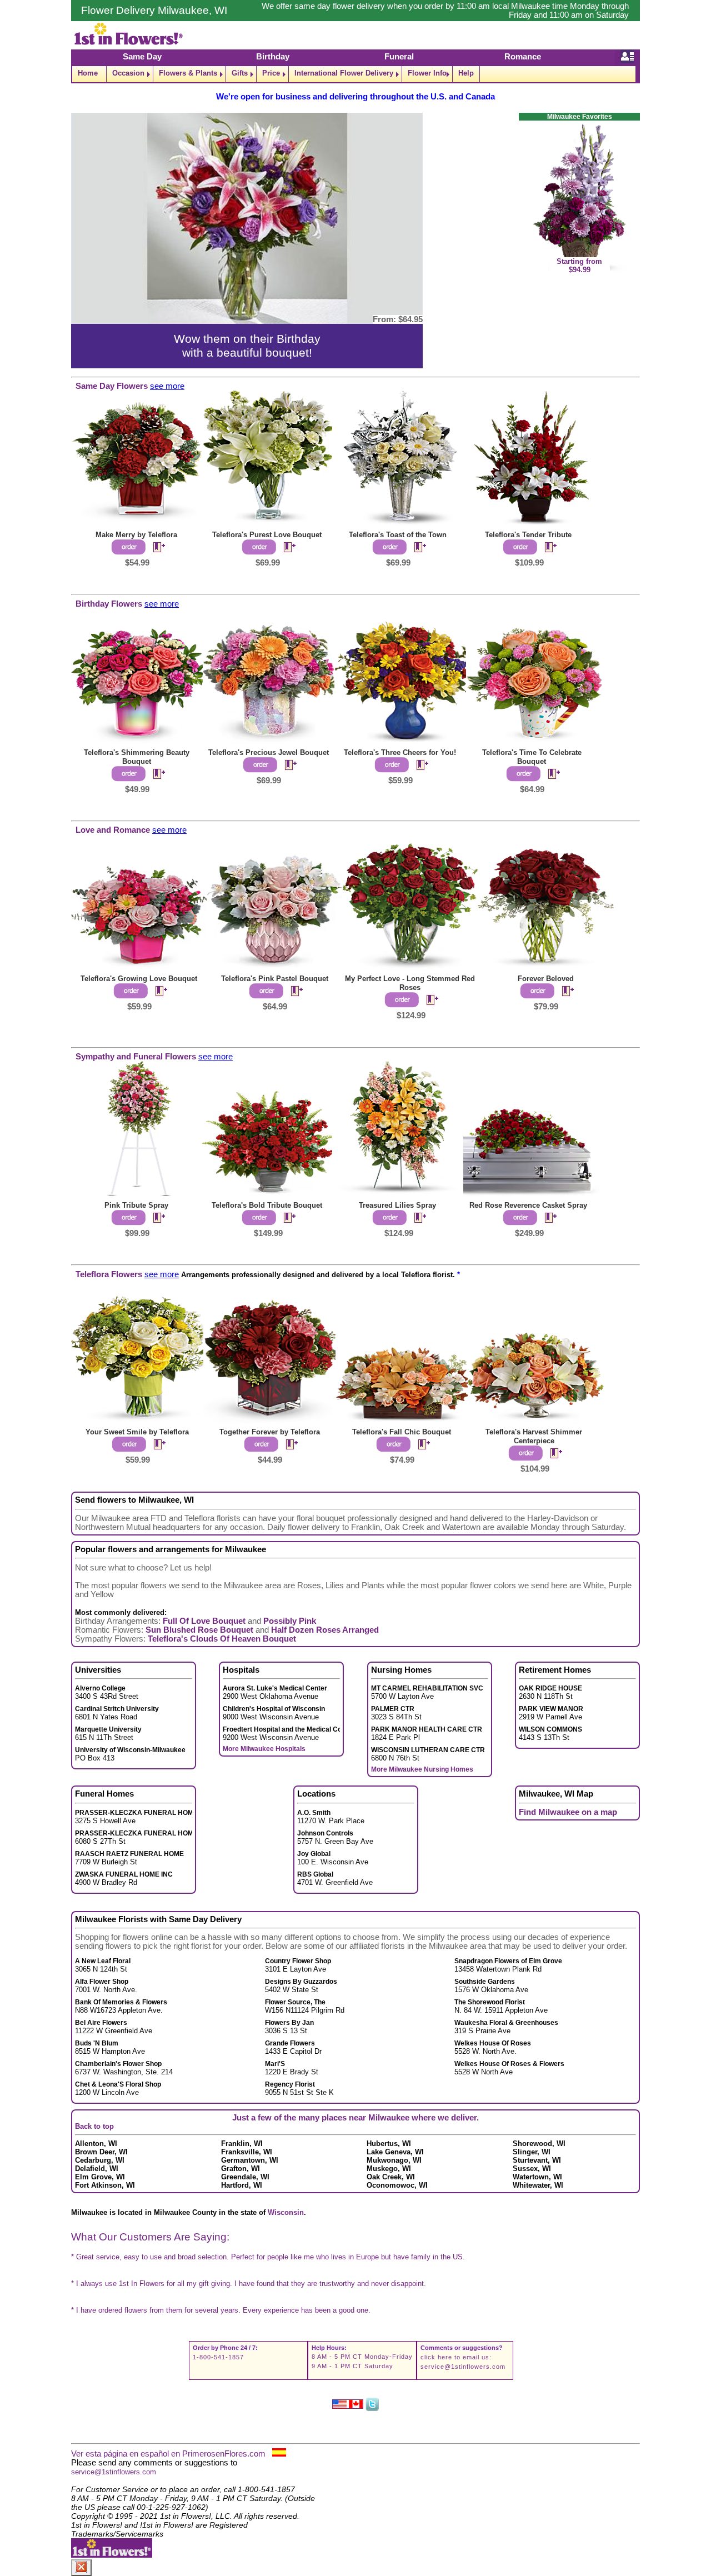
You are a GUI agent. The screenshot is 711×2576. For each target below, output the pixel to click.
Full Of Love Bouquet (204, 1621)
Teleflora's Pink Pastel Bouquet (275, 979)
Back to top (94, 2126)
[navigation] (355, 74)
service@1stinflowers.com (463, 2367)
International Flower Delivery (344, 73)
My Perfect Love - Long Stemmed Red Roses (410, 983)
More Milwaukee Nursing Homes (422, 1769)
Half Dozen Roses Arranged (325, 1630)
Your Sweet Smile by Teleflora (137, 1432)
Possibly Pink (290, 1621)
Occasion (128, 73)
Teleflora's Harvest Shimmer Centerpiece (534, 1436)
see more (167, 386)
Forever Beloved (546, 979)
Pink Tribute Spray (136, 1205)
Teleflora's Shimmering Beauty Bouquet (137, 757)
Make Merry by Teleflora (136, 535)
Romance (523, 57)
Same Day (142, 57)
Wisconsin (286, 2212)
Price (271, 73)
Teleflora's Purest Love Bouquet (267, 535)
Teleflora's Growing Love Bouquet (139, 979)
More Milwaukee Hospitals (264, 1749)
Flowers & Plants (188, 73)
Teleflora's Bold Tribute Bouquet (267, 1205)
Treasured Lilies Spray (397, 1205)
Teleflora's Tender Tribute (528, 535)
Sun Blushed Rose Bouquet (199, 1630)
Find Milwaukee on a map (568, 1812)
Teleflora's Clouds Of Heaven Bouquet (222, 1639)
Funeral (399, 57)
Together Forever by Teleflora (270, 1432)
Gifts (240, 73)
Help (466, 73)
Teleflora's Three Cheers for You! (400, 752)
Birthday (273, 57)
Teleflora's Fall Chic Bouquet (402, 1432)
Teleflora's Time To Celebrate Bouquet (532, 757)
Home (88, 73)
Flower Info (427, 73)
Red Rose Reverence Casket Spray (528, 1205)
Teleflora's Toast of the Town (398, 535)
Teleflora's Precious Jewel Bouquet (269, 752)
